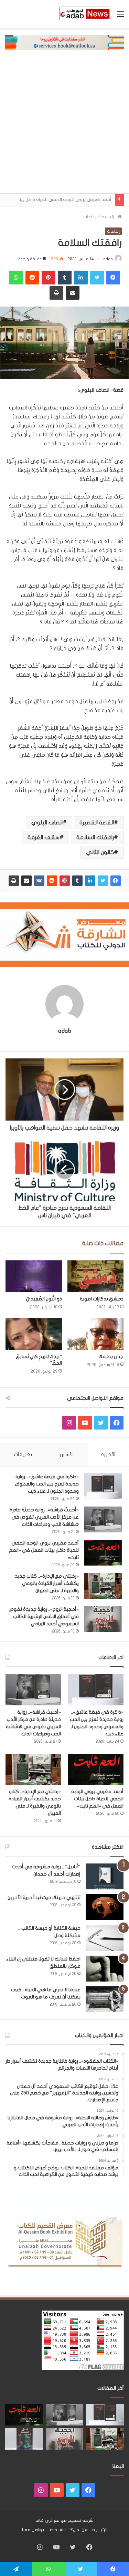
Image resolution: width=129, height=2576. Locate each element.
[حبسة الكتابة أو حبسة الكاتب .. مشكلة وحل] (105, 1938)
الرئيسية (110, 217)
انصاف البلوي (47, 823)
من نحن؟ (79, 2530)
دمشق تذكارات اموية (102, 1299)
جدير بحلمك (111, 1357)
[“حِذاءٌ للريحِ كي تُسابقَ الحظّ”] (34, 1334)
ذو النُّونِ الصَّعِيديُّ (44, 1299)
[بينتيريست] (65, 881)
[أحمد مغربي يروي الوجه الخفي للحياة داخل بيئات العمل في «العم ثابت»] (103, 1553)
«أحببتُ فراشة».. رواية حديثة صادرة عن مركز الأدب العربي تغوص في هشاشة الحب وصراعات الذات (44, 1517)
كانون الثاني (100, 852)
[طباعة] (14, 881)
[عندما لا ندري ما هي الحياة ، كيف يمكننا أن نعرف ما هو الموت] (105, 1999)
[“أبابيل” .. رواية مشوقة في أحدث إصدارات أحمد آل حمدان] (105, 1876)
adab (108, 259)
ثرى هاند (44, 2520)
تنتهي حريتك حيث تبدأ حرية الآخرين (44, 1897)
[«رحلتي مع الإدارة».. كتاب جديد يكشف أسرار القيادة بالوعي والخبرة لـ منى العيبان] (103, 1586)
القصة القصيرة (97, 823)
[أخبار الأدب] (84, 14)
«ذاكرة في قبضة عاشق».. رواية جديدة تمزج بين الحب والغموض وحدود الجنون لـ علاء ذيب (47, 1484)
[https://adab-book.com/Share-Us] (64, 42)
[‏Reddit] (52, 881)
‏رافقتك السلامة (95, 837)
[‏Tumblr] (77, 881)
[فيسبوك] (116, 881)
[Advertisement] (64, 125)
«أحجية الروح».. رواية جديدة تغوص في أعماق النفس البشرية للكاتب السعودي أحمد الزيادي (44, 1616)
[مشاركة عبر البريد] (26, 881)
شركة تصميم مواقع (73, 2520)
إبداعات (90, 217)
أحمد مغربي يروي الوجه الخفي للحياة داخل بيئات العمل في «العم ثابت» (44, 1550)
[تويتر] (103, 881)
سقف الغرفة (44, 837)
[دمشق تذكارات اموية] (96, 1276)
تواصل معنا (33, 2530)
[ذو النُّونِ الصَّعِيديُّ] (34, 1276)
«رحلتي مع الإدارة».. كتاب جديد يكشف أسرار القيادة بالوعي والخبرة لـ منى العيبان (47, 1583)
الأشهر (67, 1454)
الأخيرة (108, 1454)
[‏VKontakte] (39, 881)
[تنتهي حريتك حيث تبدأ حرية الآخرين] (105, 1907)
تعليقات (23, 1454)
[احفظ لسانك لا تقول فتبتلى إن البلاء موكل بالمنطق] (105, 1969)
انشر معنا (57, 2530)
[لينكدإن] (90, 881)
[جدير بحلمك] (96, 1334)
